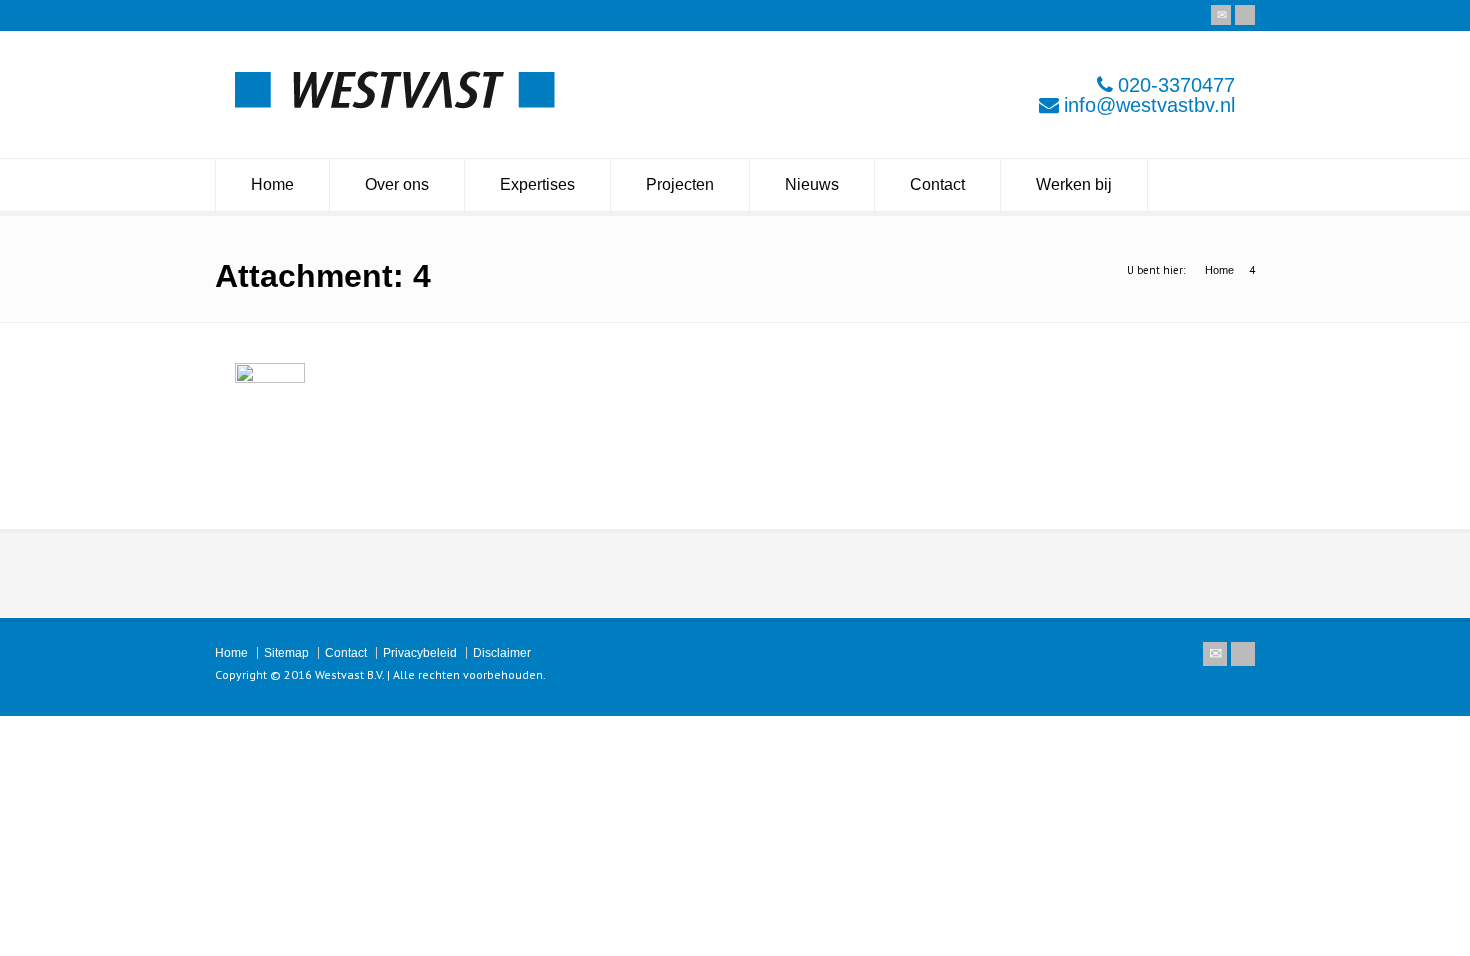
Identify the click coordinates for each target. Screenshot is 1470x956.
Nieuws (812, 184)
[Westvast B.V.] (395, 103)
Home (272, 184)
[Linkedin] (1245, 15)
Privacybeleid (420, 653)
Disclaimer (502, 653)
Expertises (537, 184)
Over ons (397, 184)
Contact (937, 184)
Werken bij (1074, 184)
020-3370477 (1176, 85)
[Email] (1221, 15)
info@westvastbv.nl (1149, 105)
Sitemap (286, 653)
